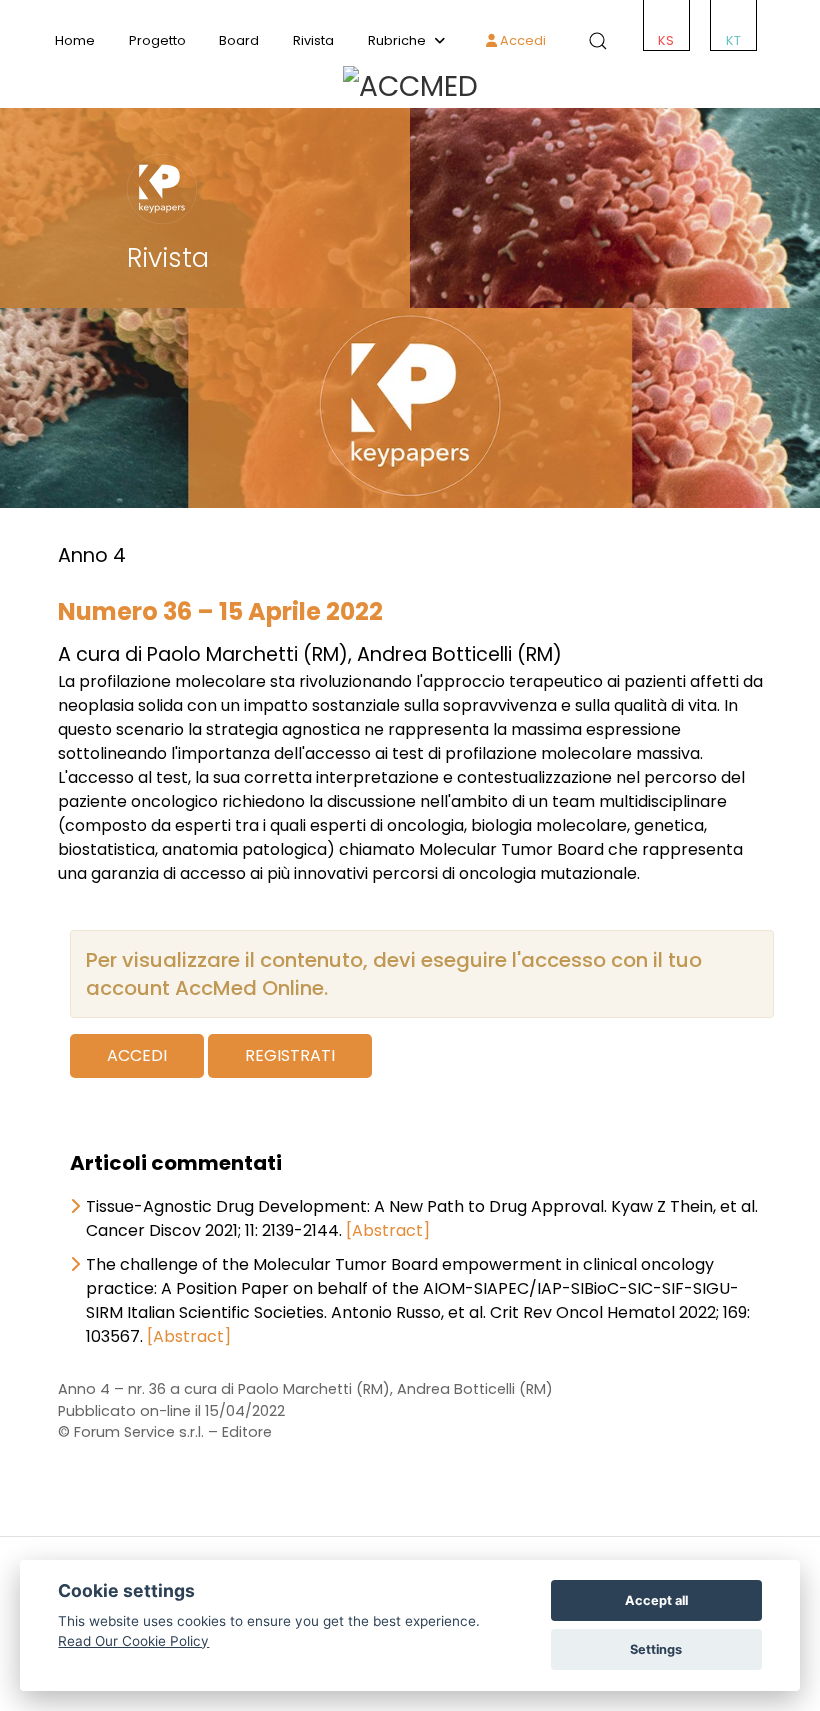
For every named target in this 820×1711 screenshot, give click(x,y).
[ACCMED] (409, 86)
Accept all (656, 1600)
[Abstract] (388, 1230)
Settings (656, 1649)
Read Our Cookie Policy (133, 1641)
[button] (594, 41)
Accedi (521, 40)
